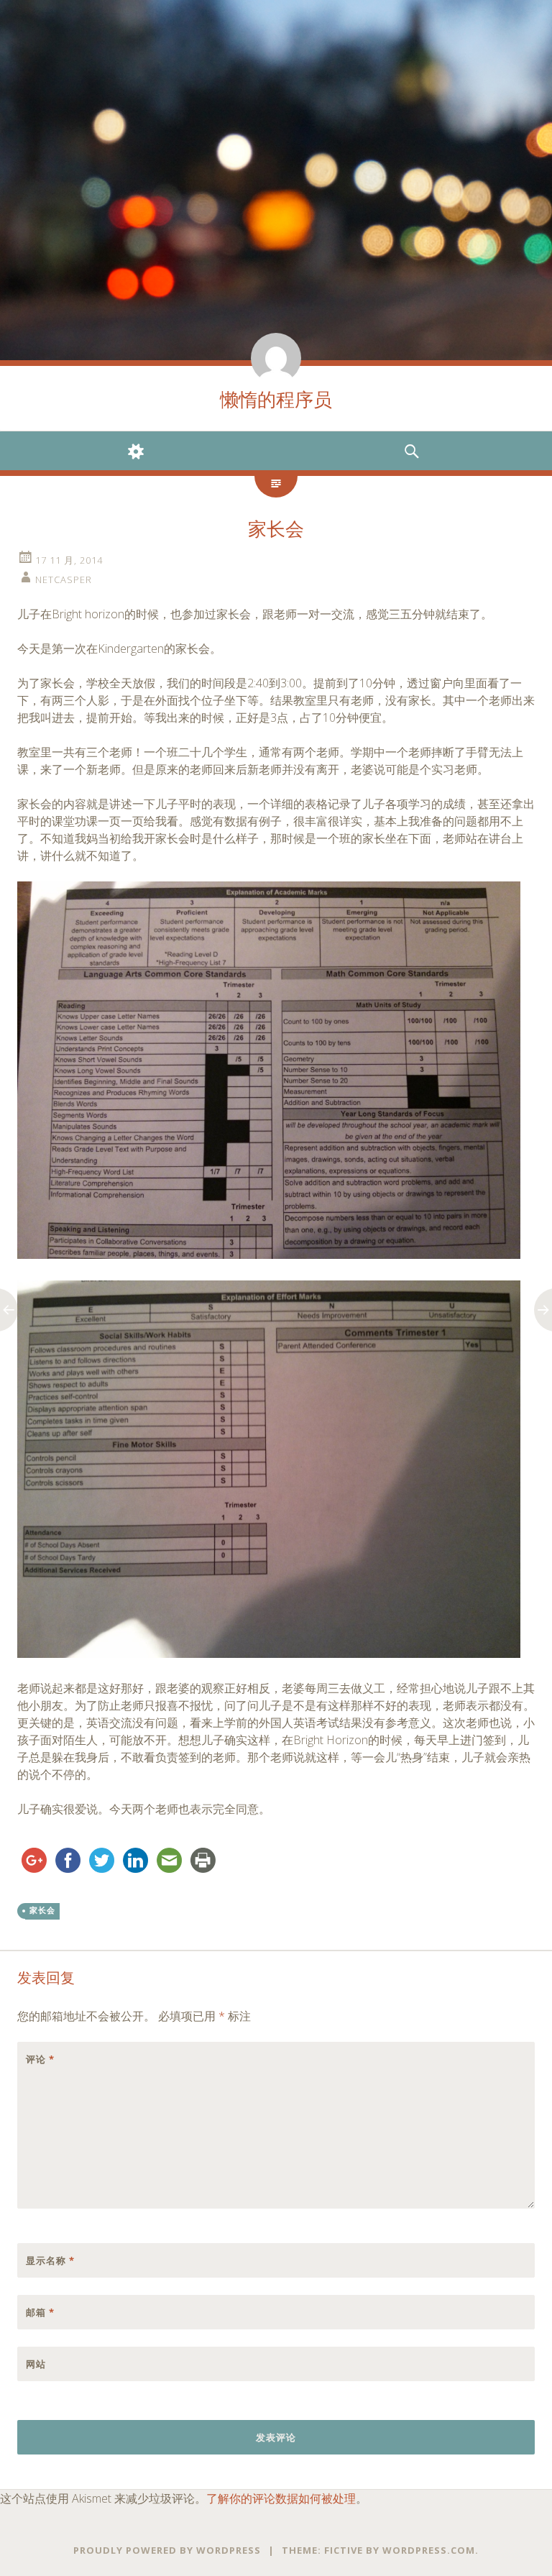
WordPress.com (429, 2550)
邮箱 (40, 2312)
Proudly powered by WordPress (167, 2550)
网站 (36, 2364)
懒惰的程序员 (276, 400)
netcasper (64, 579)
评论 (40, 2059)
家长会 (42, 1910)
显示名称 (50, 2260)
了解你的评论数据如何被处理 (281, 2498)
